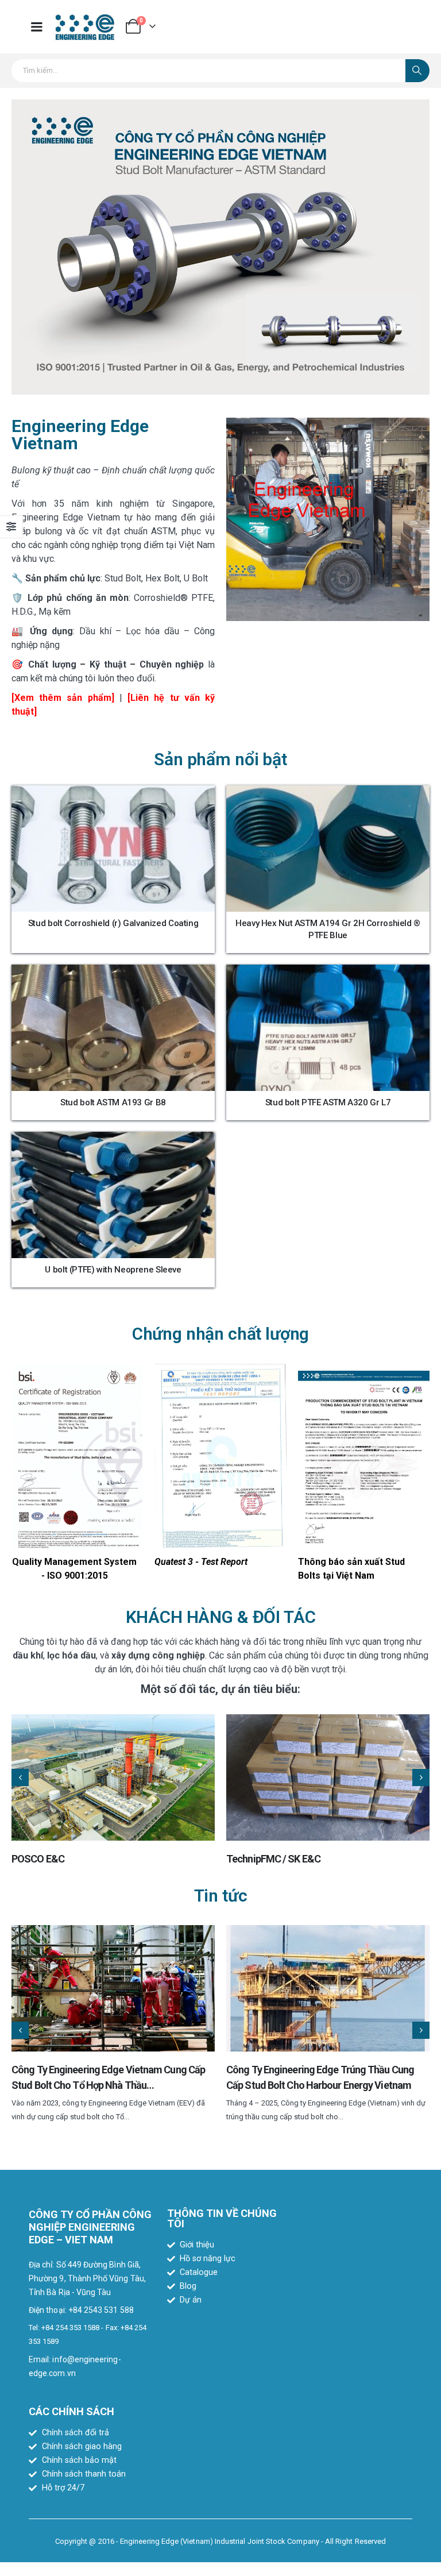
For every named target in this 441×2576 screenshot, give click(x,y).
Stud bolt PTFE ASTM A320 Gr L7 (328, 1102)
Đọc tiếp (122, 900)
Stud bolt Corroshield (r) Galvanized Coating (113, 923)
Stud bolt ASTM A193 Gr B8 (113, 1102)
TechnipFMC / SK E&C (273, 1859)
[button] (20, 1777)
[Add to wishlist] (198, 803)
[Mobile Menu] (37, 27)
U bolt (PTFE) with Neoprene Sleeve (113, 1270)
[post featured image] (113, 1777)
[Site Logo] (85, 27)
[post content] (113, 849)
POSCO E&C (38, 1859)
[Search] (417, 71)
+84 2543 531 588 (101, 2310)
